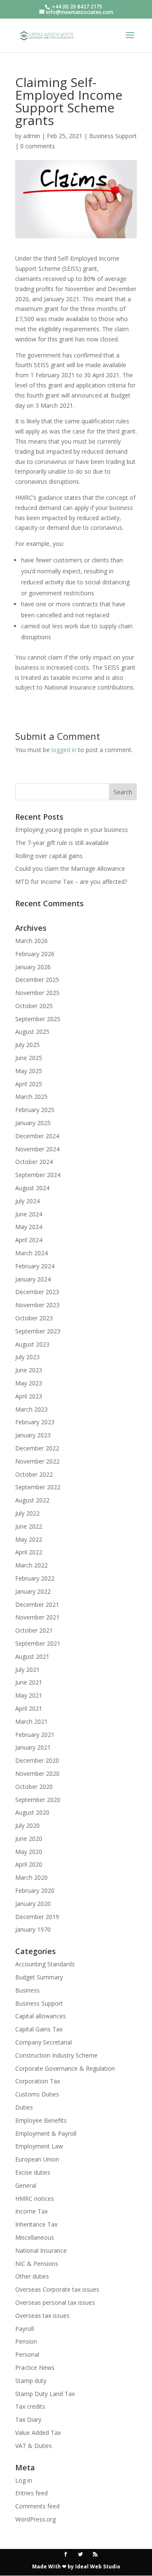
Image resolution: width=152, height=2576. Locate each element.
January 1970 (33, 1929)
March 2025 (31, 1097)
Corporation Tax (38, 2081)
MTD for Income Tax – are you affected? (71, 882)
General (26, 2185)
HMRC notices (35, 2198)
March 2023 (31, 1409)
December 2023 (37, 1292)
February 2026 (35, 954)
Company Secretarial (43, 2042)
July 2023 (27, 1357)
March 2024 (31, 1253)
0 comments (38, 146)
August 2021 (32, 1656)
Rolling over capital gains (49, 856)
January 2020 (33, 1904)
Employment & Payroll (46, 2133)
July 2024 (27, 1201)
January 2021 (33, 1747)
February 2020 (35, 1890)
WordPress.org (35, 2519)
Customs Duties (37, 2094)
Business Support (113, 136)
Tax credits (30, 2406)
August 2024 (32, 1188)
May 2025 (29, 1071)
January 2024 (33, 1279)
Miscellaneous (35, 2237)
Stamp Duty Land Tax (45, 2394)
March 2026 (31, 941)
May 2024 (29, 1227)
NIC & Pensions (37, 2264)
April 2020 (29, 1864)
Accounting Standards (45, 1964)
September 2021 (38, 1643)
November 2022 (37, 1461)
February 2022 (35, 1578)
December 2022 (37, 1448)
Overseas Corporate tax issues (57, 2289)
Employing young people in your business (72, 830)
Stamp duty (31, 2381)
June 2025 (29, 1058)
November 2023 (37, 1305)
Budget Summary (39, 1977)
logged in (64, 750)
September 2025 (38, 1019)
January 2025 (33, 1123)
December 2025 (37, 980)
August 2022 (32, 1500)
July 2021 (27, 1670)
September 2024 (38, 1175)
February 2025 (35, 1110)
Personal (27, 2354)
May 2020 (29, 1852)
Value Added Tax (38, 2433)
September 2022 (38, 1487)
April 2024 (29, 1240)
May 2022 (29, 1539)
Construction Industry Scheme (56, 2055)
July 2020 (27, 1825)
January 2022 (33, 1591)
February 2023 (35, 1422)
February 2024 (35, 1266)
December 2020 (37, 1760)
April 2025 (29, 1084)
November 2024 (37, 1149)
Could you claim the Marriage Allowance (70, 868)
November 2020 (37, 1773)
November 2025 (37, 993)
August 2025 (32, 1032)
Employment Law (39, 2146)
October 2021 (34, 1630)
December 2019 (37, 1917)
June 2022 (29, 1526)
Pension (26, 2341)
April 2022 (29, 1552)
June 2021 (29, 1682)
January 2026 (33, 967)
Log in (24, 2480)
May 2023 (29, 1383)
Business (27, 1990)
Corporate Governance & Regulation (65, 2068)
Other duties (32, 2276)
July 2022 (27, 1513)
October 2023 (34, 1318)
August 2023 (32, 1344)
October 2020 (34, 1787)
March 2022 (31, 1565)
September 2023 (38, 1331)
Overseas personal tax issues (55, 2302)
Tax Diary (28, 2419)
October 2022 (34, 1474)
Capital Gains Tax (39, 2029)
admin (32, 136)
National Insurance (41, 2250)
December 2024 (37, 1136)
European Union (37, 2159)
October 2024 (34, 1162)
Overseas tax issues (42, 2316)
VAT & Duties (34, 2446)
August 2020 (32, 1812)
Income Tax (31, 2211)
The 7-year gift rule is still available (62, 843)
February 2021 (35, 1735)
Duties (24, 2107)
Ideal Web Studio (98, 2566)
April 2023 (29, 1396)
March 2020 (31, 1877)
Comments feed (37, 2506)
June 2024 (29, 1214)
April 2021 (29, 1708)
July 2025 (27, 1045)
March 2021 (31, 1721)
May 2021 (29, 1695)
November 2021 (37, 1617)
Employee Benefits (41, 2120)
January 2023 (33, 1435)
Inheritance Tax (36, 2224)
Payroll (24, 2329)
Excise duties (33, 2172)
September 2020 (38, 1800)
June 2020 (29, 1839)
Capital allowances (41, 2016)
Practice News (35, 2367)
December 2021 (37, 1604)
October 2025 (34, 1006)
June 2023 (29, 1370)
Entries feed (31, 2493)
